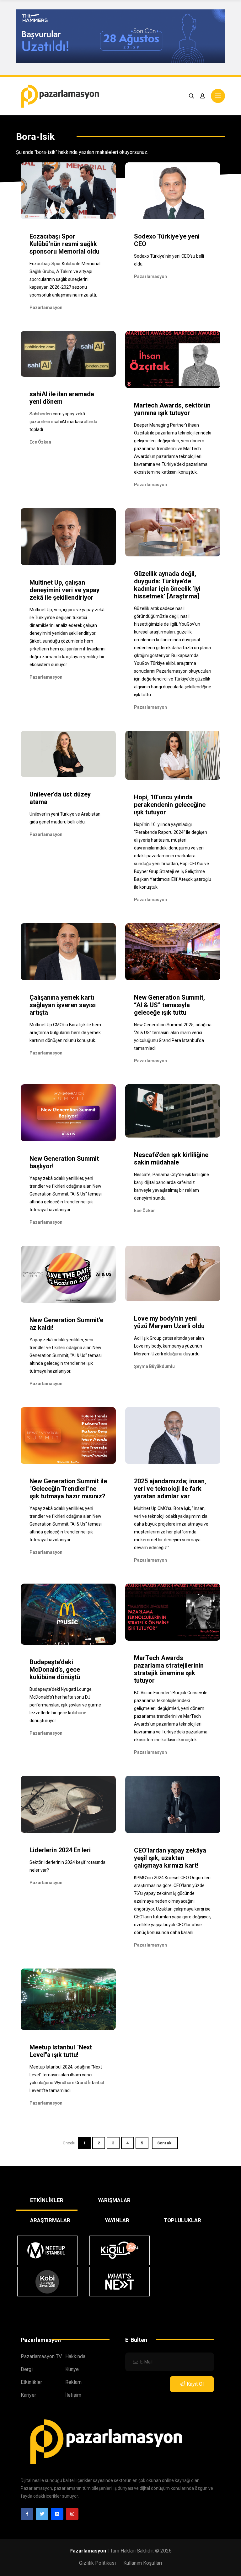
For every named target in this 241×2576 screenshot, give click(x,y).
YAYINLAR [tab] (117, 2220)
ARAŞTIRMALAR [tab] (50, 2220)
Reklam (73, 2382)
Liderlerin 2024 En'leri (60, 1850)
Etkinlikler (31, 2382)
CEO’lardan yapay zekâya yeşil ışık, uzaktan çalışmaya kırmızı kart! (170, 1858)
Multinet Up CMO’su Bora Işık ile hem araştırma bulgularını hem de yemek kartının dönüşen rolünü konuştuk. (65, 1033)
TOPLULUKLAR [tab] (182, 2220)
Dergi (27, 2369)
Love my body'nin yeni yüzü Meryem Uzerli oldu (169, 1322)
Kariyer (28, 2395)
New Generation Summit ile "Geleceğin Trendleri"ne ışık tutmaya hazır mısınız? (68, 1489)
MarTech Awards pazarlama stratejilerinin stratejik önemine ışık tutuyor (169, 1669)
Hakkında (75, 2356)
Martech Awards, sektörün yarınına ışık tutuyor (172, 409)
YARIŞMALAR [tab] (114, 2200)
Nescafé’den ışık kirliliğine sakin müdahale (171, 1159)
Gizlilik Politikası (97, 2563)
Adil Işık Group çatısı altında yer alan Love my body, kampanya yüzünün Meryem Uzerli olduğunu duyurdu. (169, 1346)
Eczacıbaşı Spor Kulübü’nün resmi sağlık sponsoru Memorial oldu (64, 244)
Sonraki (165, 2143)
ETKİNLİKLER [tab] (47, 2200)
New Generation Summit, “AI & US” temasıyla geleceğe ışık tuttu (169, 1005)
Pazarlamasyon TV (41, 2356)
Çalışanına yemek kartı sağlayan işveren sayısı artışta (63, 1005)
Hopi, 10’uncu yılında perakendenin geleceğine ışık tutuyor (170, 805)
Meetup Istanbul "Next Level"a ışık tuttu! (61, 2051)
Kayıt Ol (195, 2384)
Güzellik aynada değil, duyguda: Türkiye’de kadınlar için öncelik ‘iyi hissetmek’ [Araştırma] (167, 585)
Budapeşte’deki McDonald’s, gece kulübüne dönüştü (55, 1669)
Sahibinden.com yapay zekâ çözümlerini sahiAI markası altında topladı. (63, 422)
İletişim (73, 2395)
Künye (72, 2369)
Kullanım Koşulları (143, 2563)
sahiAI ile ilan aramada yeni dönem (62, 398)
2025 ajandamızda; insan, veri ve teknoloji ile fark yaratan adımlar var (170, 1489)
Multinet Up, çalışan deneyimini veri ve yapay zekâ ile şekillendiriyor (64, 590)
